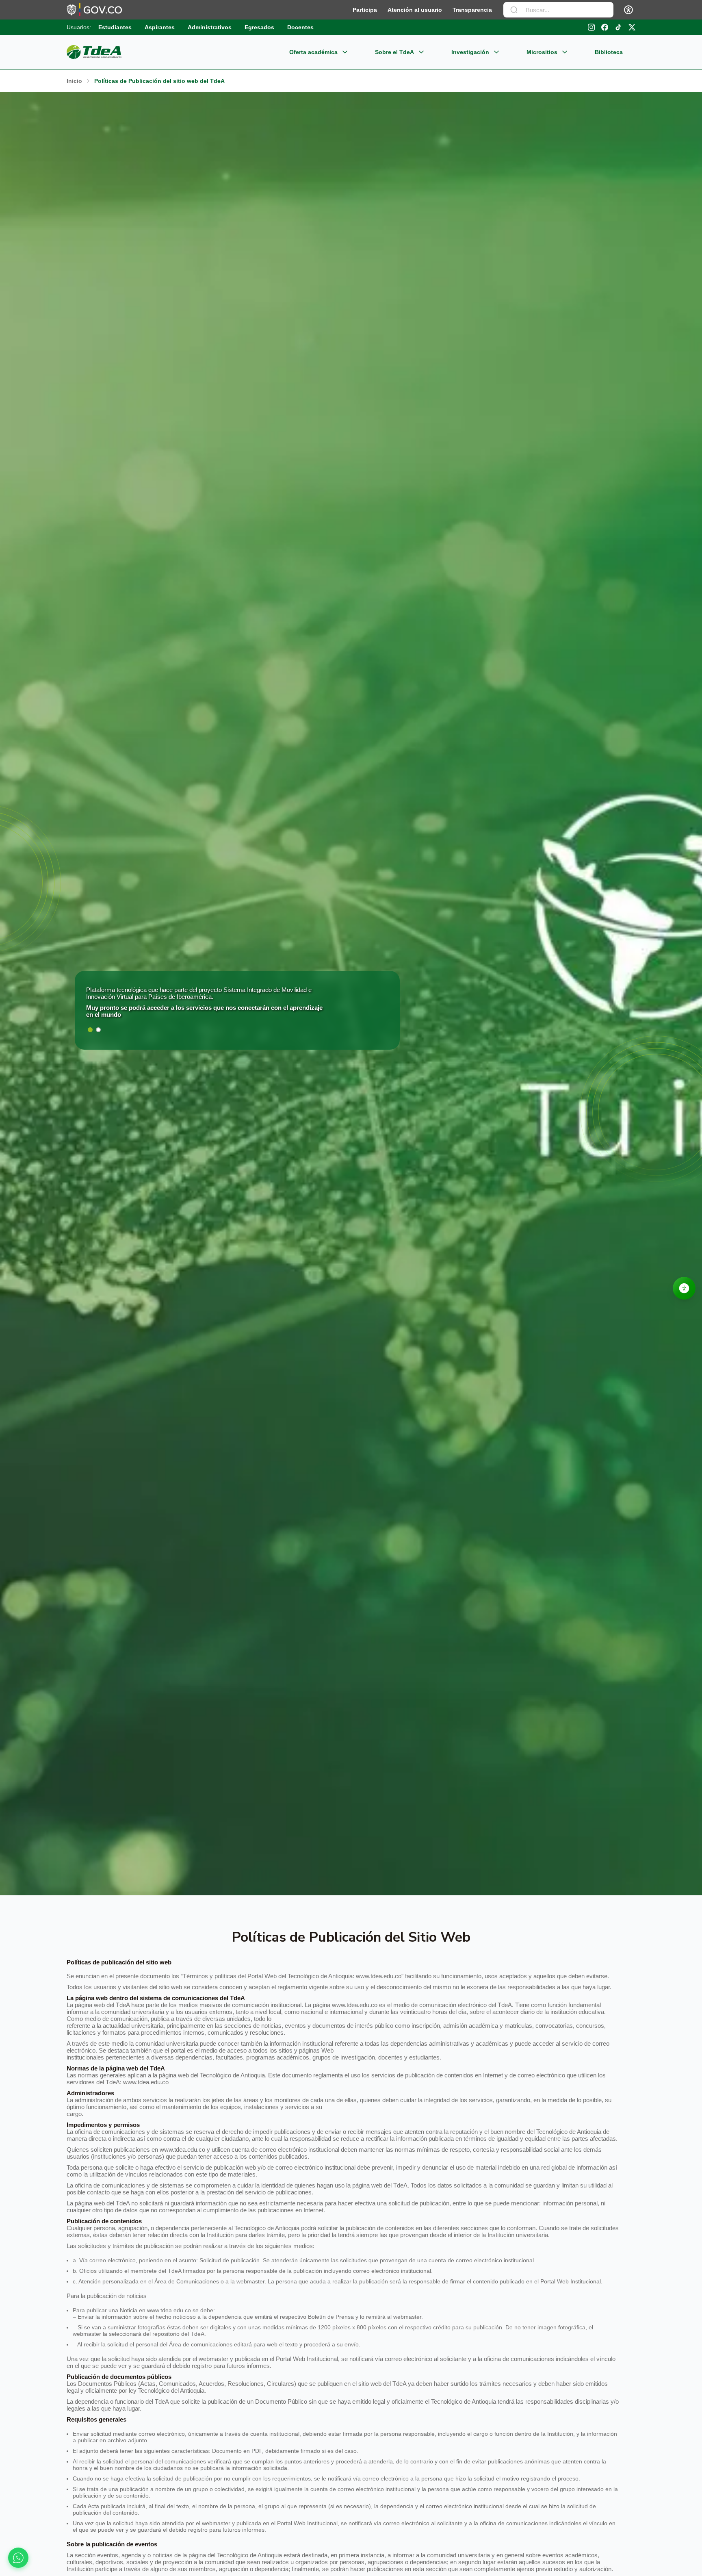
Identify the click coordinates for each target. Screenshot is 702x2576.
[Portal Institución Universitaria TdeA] (94, 52)
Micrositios (542, 52)
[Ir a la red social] (591, 27)
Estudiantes (115, 27)
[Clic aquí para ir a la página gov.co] (94, 10)
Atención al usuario (415, 10)
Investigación (470, 52)
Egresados (259, 27)
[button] (90, 1030)
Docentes (300, 27)
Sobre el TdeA (394, 52)
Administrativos (210, 27)
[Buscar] (514, 10)
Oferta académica (313, 52)
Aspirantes (160, 27)
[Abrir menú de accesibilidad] (628, 10)
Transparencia (472, 10)
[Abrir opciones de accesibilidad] (684, 1288)
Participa (365, 10)
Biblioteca (609, 52)
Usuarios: (79, 27)
